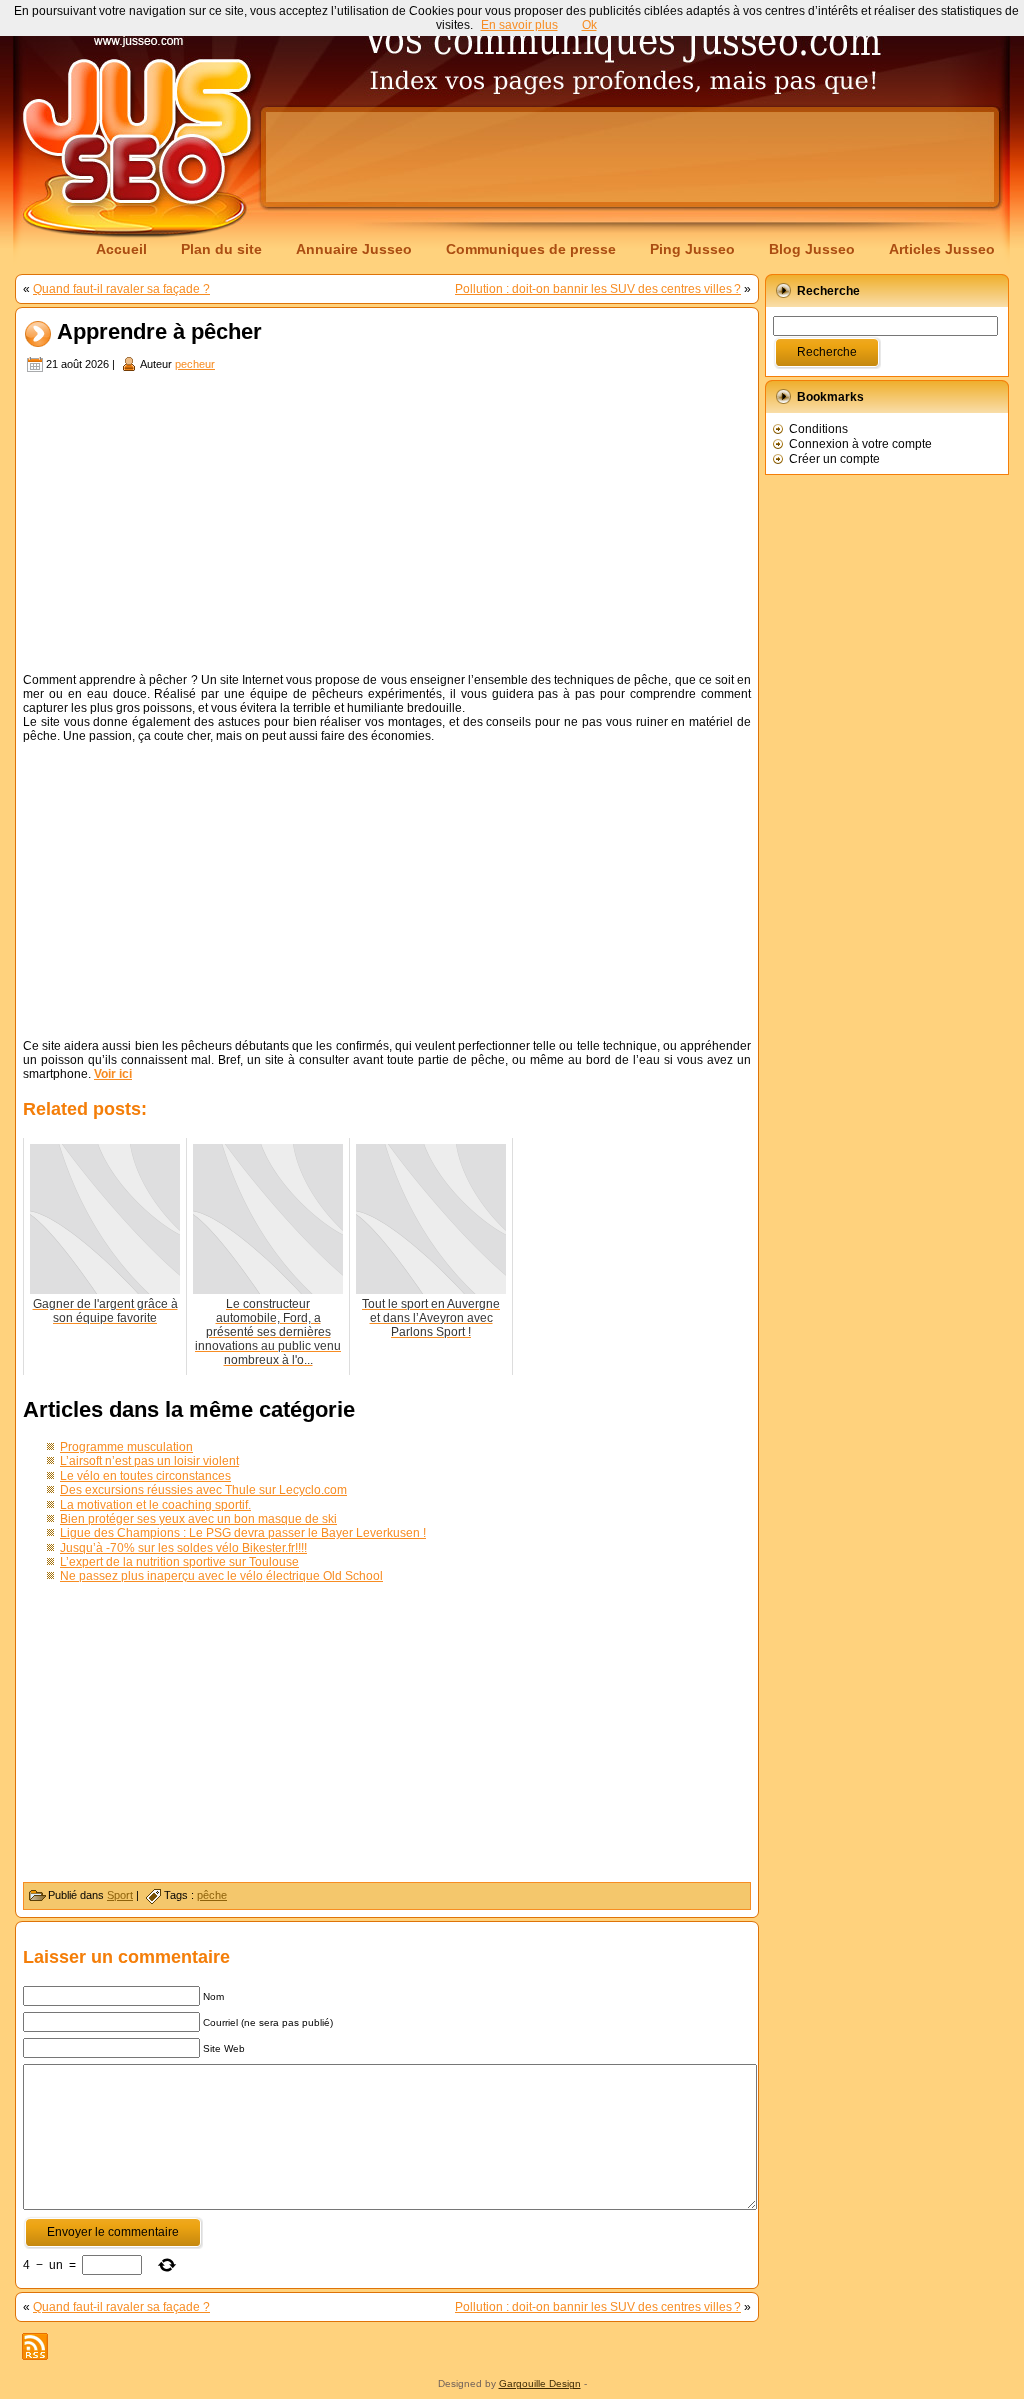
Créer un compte (834, 459)
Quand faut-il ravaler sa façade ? (121, 289)
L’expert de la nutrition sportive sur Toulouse (179, 1562)
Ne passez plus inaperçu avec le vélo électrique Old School (221, 1576)
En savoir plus (519, 25)
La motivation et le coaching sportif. (155, 1505)
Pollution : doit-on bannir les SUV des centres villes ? (598, 289)
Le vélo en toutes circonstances (145, 1476)
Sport (120, 1895)
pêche (212, 1895)
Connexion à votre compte (860, 444)
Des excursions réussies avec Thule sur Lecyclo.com (203, 1490)
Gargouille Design (540, 2383)
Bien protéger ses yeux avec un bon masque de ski (198, 1519)
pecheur (195, 364)
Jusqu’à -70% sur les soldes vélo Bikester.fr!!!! (183, 1548)
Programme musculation (126, 1447)
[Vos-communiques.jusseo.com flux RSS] (35, 2346)
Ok (589, 25)
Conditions (818, 429)
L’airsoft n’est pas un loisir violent (149, 1461)
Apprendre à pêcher (159, 332)
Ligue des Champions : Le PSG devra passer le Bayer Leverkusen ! (243, 1533)
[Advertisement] (630, 157)
